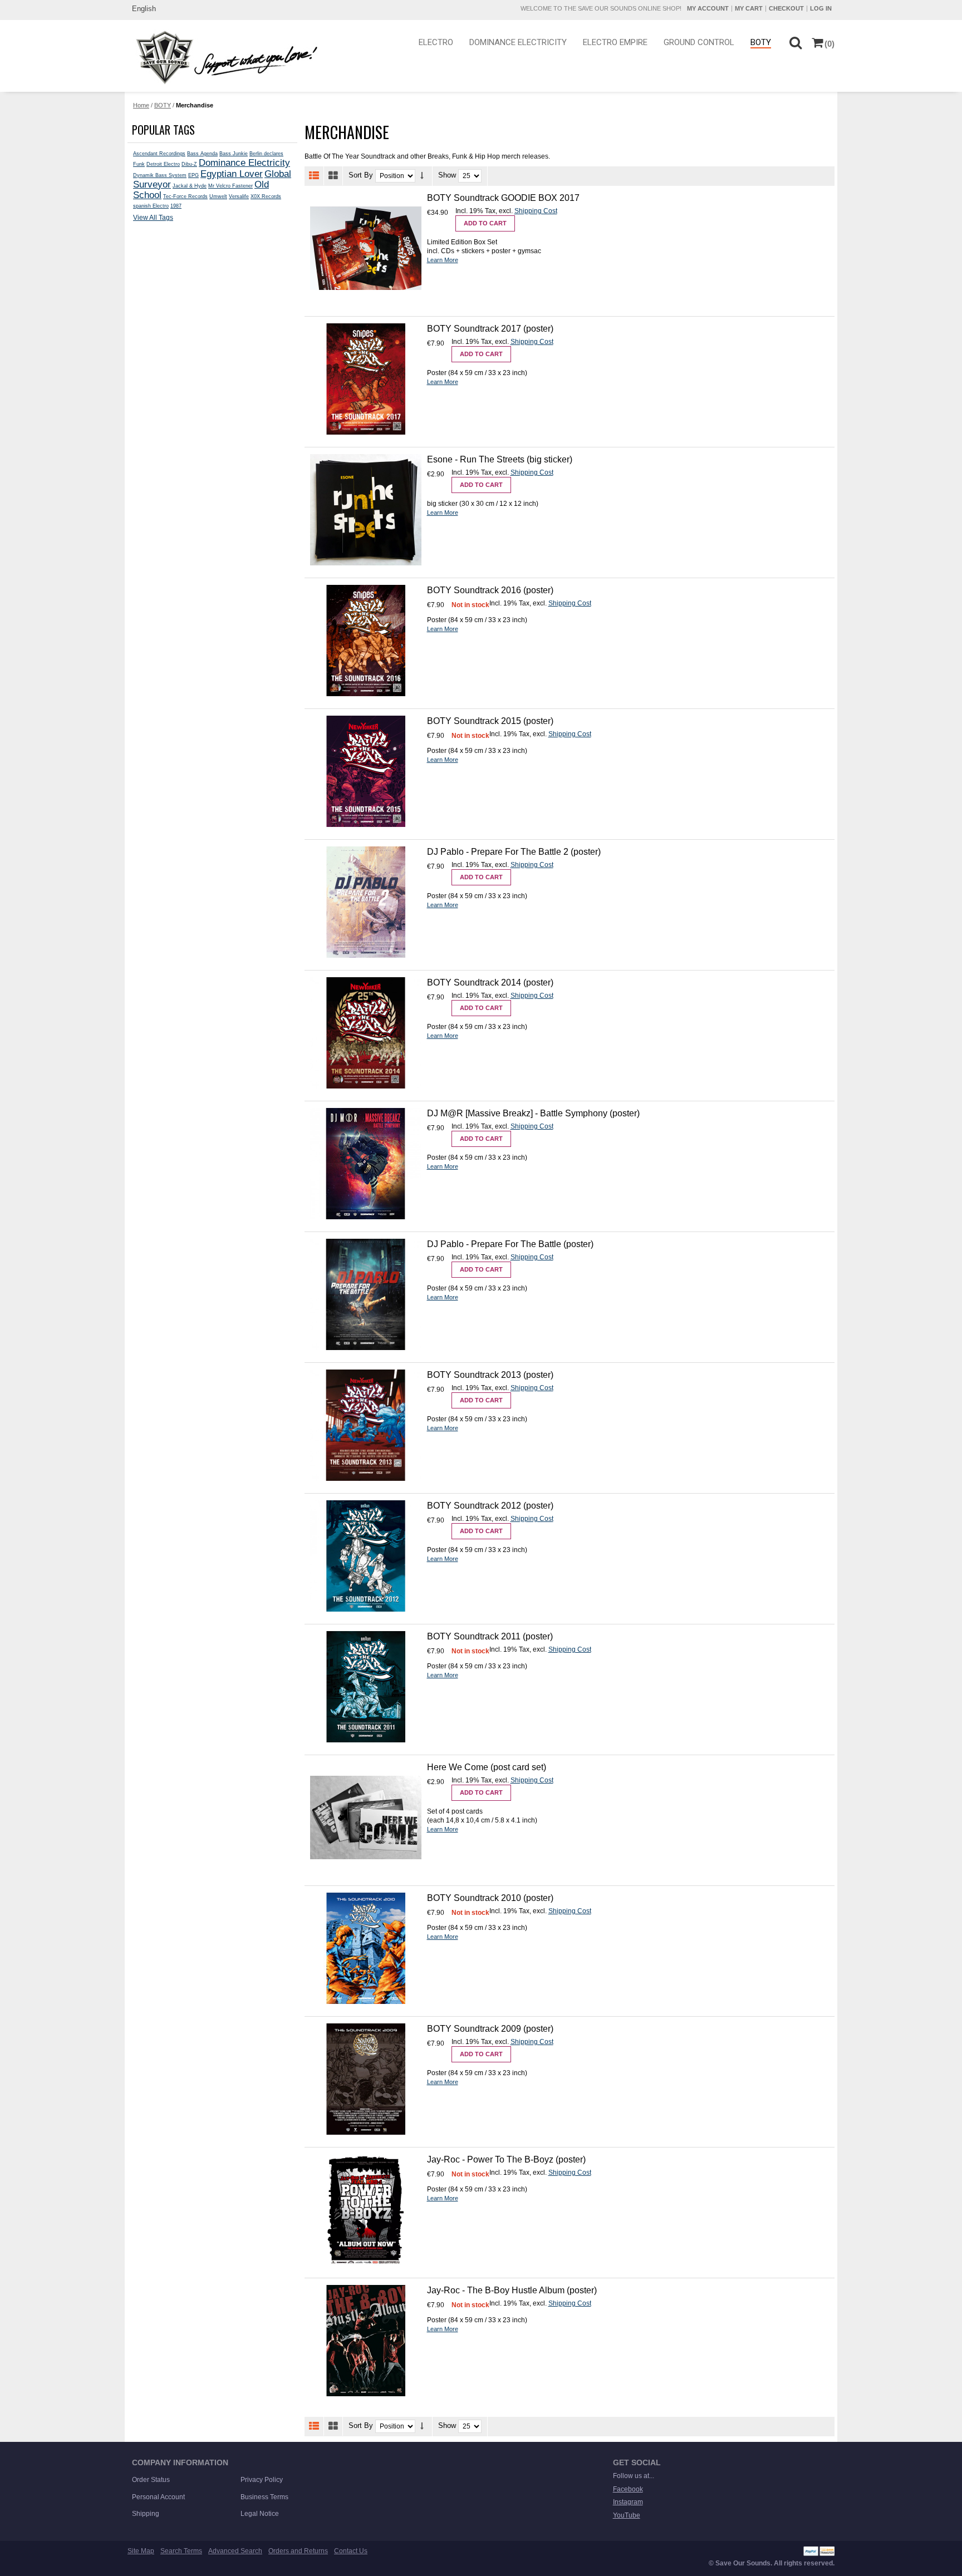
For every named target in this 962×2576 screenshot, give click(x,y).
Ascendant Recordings (159, 154)
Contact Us (351, 2551)
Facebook (628, 2489)
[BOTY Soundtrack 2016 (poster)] (366, 641)
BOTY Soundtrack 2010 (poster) (490, 1898)
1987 (176, 206)
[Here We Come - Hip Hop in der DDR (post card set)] (366, 1818)
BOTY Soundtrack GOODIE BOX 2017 (503, 198)
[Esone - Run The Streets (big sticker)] (366, 510)
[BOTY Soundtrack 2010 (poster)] (366, 1948)
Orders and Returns (298, 2551)
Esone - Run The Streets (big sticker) (500, 459)
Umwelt (218, 196)
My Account (708, 8)
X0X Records (266, 196)
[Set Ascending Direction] (422, 176)
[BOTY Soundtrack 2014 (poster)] (366, 1033)
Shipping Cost (536, 211)
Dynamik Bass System (160, 175)
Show (447, 176)
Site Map (141, 2551)
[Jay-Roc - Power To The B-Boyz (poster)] (366, 2210)
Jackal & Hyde (190, 186)
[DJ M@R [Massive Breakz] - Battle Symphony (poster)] (366, 1164)
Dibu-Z (189, 164)
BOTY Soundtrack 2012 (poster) (490, 1506)
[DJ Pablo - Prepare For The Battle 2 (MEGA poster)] (366, 902)
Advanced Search (235, 2551)
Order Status (151, 2480)
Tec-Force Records (185, 196)
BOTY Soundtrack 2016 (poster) (490, 590)
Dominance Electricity (244, 162)
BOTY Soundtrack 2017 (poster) (490, 329)
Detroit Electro (163, 164)
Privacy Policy (262, 2480)
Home (141, 105)
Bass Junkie (234, 154)
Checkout (786, 8)
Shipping (146, 2514)
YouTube (627, 2515)
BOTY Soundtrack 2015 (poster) (490, 721)
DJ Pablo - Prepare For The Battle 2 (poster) (514, 852)
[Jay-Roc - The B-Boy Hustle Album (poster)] (366, 2341)
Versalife (239, 196)
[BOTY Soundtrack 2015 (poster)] (366, 771)
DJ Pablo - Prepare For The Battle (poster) (510, 1244)
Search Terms (181, 2551)
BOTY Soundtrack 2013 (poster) (490, 1375)
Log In (821, 8)
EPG (193, 175)
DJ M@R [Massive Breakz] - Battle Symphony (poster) (533, 1113)
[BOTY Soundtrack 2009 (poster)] (366, 2079)
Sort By (361, 176)
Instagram (628, 2502)
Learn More (443, 260)
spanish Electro (151, 206)
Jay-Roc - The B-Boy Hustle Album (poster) (512, 2290)
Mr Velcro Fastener (230, 186)
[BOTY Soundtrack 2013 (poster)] (366, 1425)
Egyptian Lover (232, 174)
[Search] (795, 42)
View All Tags (153, 218)
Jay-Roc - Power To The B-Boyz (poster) (506, 2159)
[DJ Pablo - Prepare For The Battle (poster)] (366, 1294)
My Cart (749, 8)
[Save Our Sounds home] (224, 57)
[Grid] (333, 176)
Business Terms (264, 2497)
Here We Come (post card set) (487, 1767)
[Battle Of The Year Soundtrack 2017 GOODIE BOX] (366, 248)
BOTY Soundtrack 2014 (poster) (490, 982)
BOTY (163, 105)
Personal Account (158, 2497)
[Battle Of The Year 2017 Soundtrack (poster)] (366, 379)
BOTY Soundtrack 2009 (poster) (490, 2029)
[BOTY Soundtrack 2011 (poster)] (366, 1687)
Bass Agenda (202, 154)
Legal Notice (260, 2514)
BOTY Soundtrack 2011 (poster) (490, 1636)
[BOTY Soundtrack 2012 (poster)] (366, 1556)
